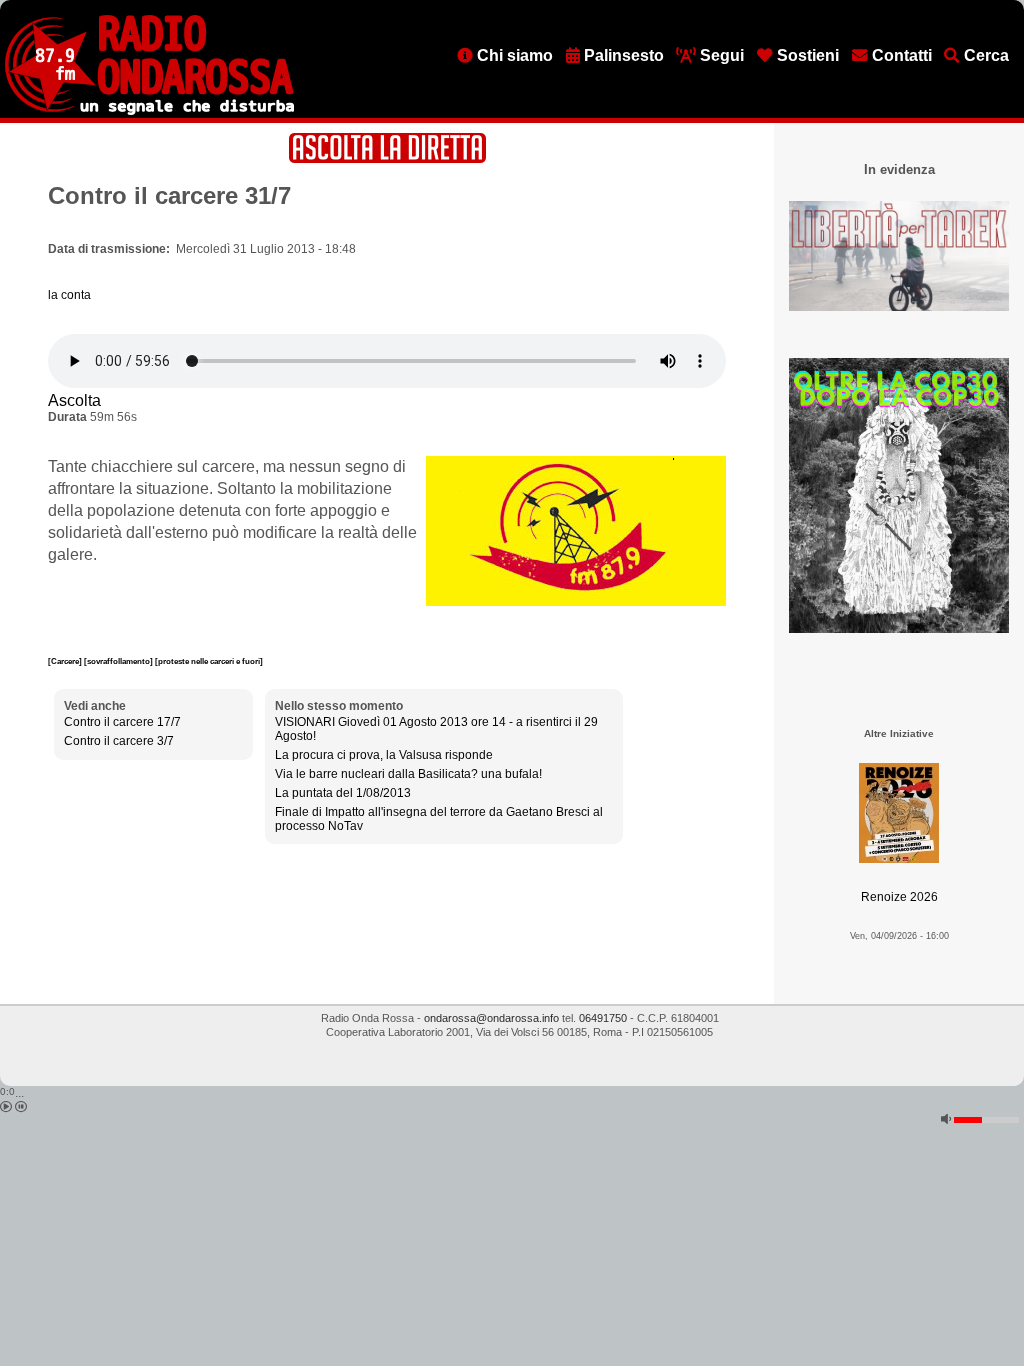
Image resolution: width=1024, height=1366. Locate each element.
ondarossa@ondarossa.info (491, 1018)
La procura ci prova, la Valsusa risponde (384, 755)
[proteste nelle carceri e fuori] (209, 661)
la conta (69, 295)
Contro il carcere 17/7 (122, 722)
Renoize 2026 (899, 897)
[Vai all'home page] (149, 111)
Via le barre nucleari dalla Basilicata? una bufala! (408, 774)
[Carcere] (66, 661)
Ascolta (74, 400)
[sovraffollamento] (119, 661)
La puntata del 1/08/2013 (343, 793)
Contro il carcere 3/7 (119, 741)
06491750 (603, 1018)
